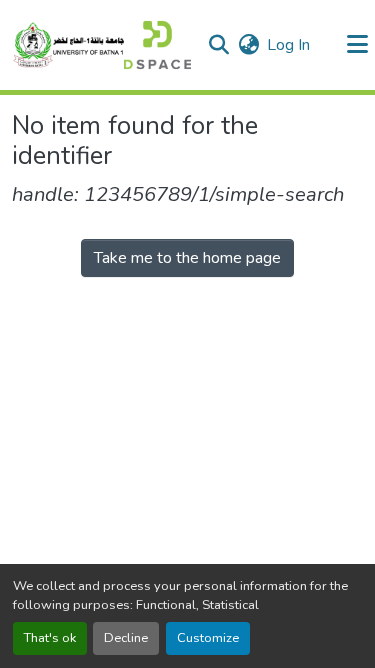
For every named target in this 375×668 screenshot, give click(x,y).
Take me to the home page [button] (187, 258)
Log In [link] (288, 45)
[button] (101, 45)
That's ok (50, 638)
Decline (126, 638)
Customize (208, 638)
